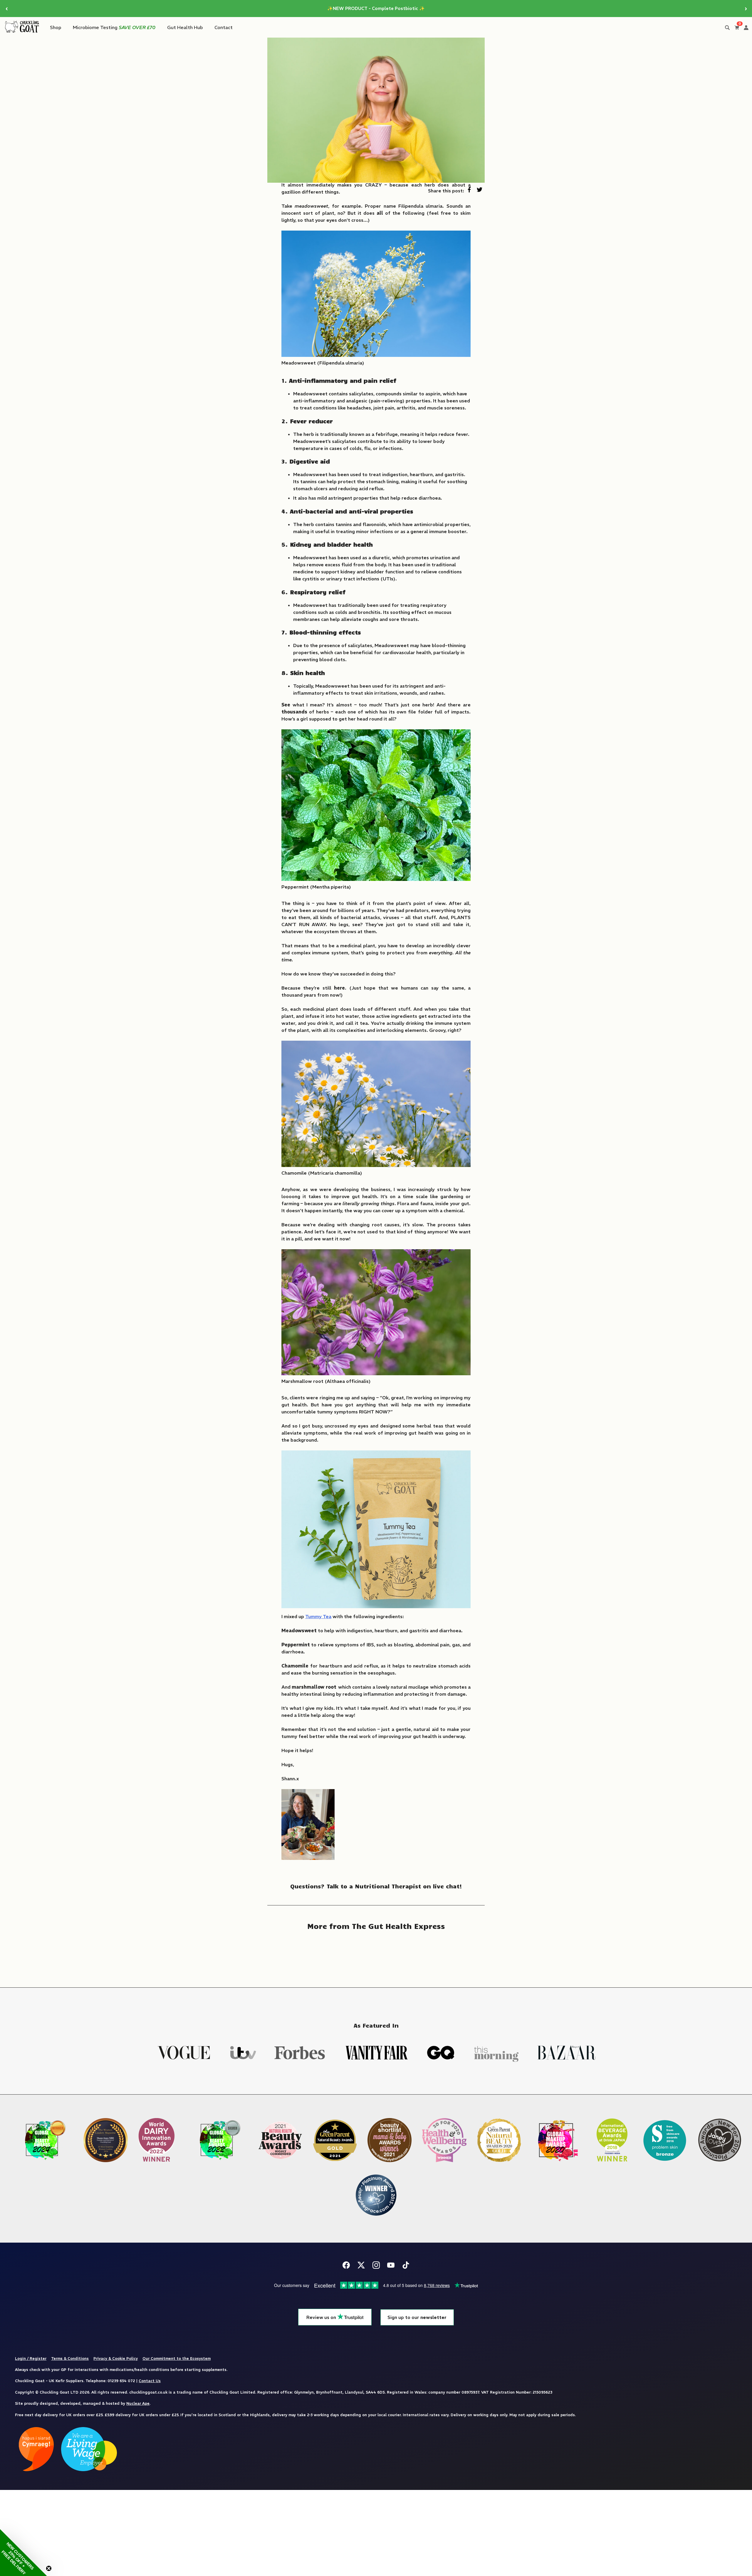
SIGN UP (376, 1342)
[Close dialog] (417, 1205)
